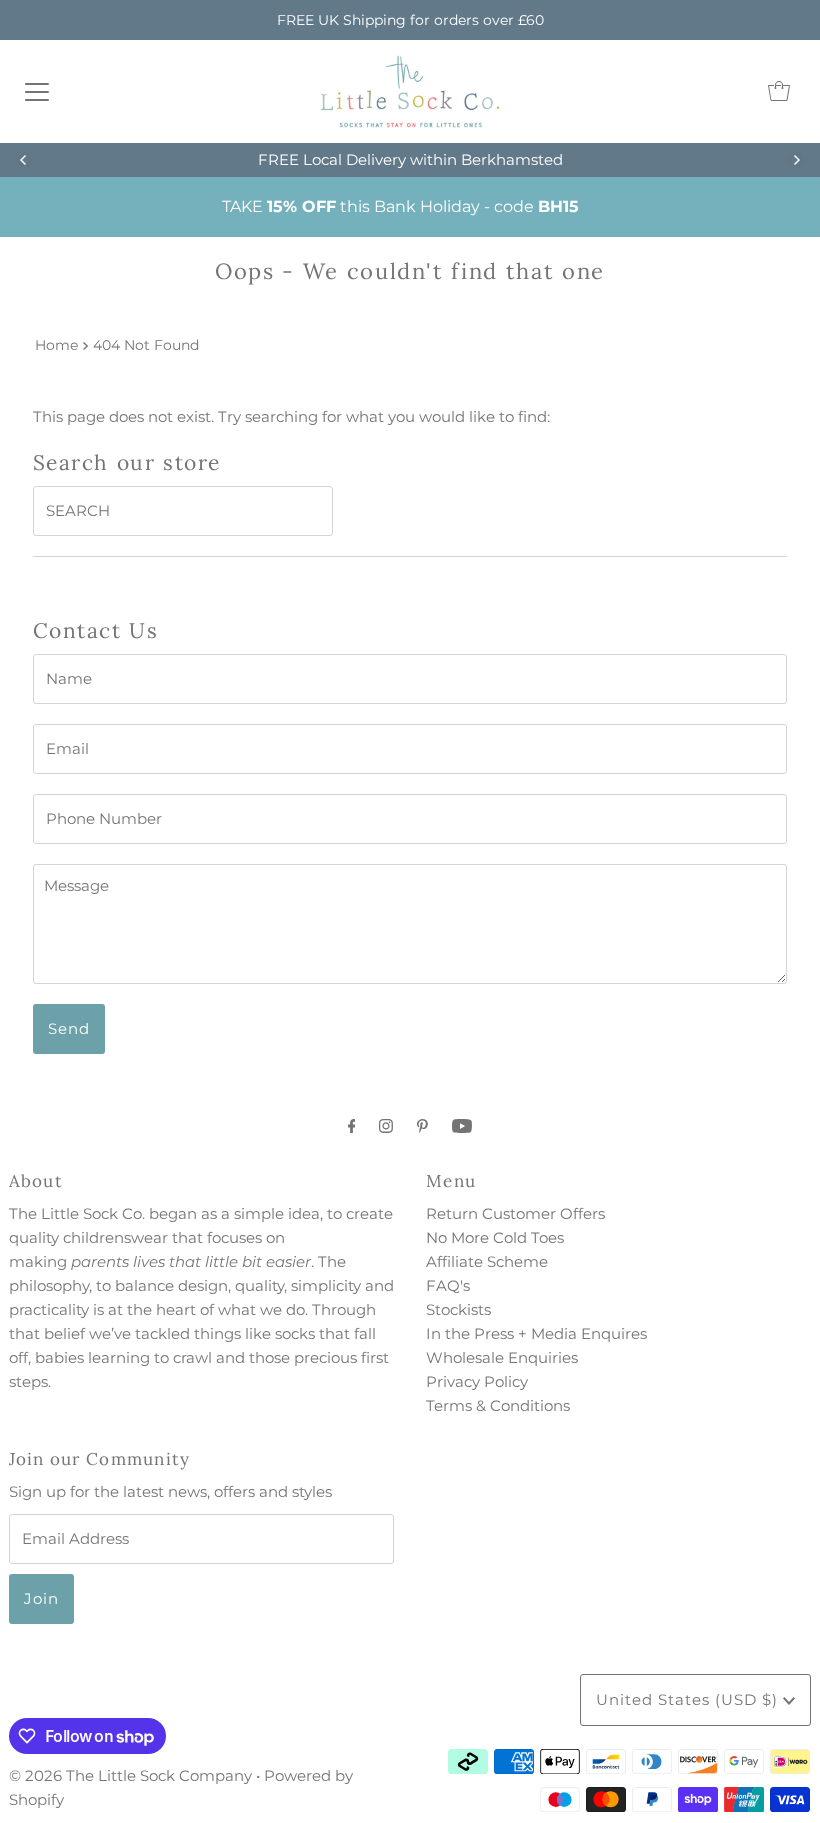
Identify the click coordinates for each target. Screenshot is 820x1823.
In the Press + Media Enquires (536, 1333)
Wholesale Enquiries (502, 1357)
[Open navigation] (37, 91)
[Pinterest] (422, 1126)
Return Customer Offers (515, 1213)
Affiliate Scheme (487, 1261)
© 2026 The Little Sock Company (130, 1775)
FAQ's (448, 1285)
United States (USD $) (689, 1699)
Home (56, 345)
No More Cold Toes (495, 1237)
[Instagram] (386, 1126)
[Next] (796, 160)
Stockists (458, 1309)
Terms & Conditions (498, 1405)
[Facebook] (352, 1126)
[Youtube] (462, 1126)
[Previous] (24, 160)
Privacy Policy (477, 1381)
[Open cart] (779, 91)
